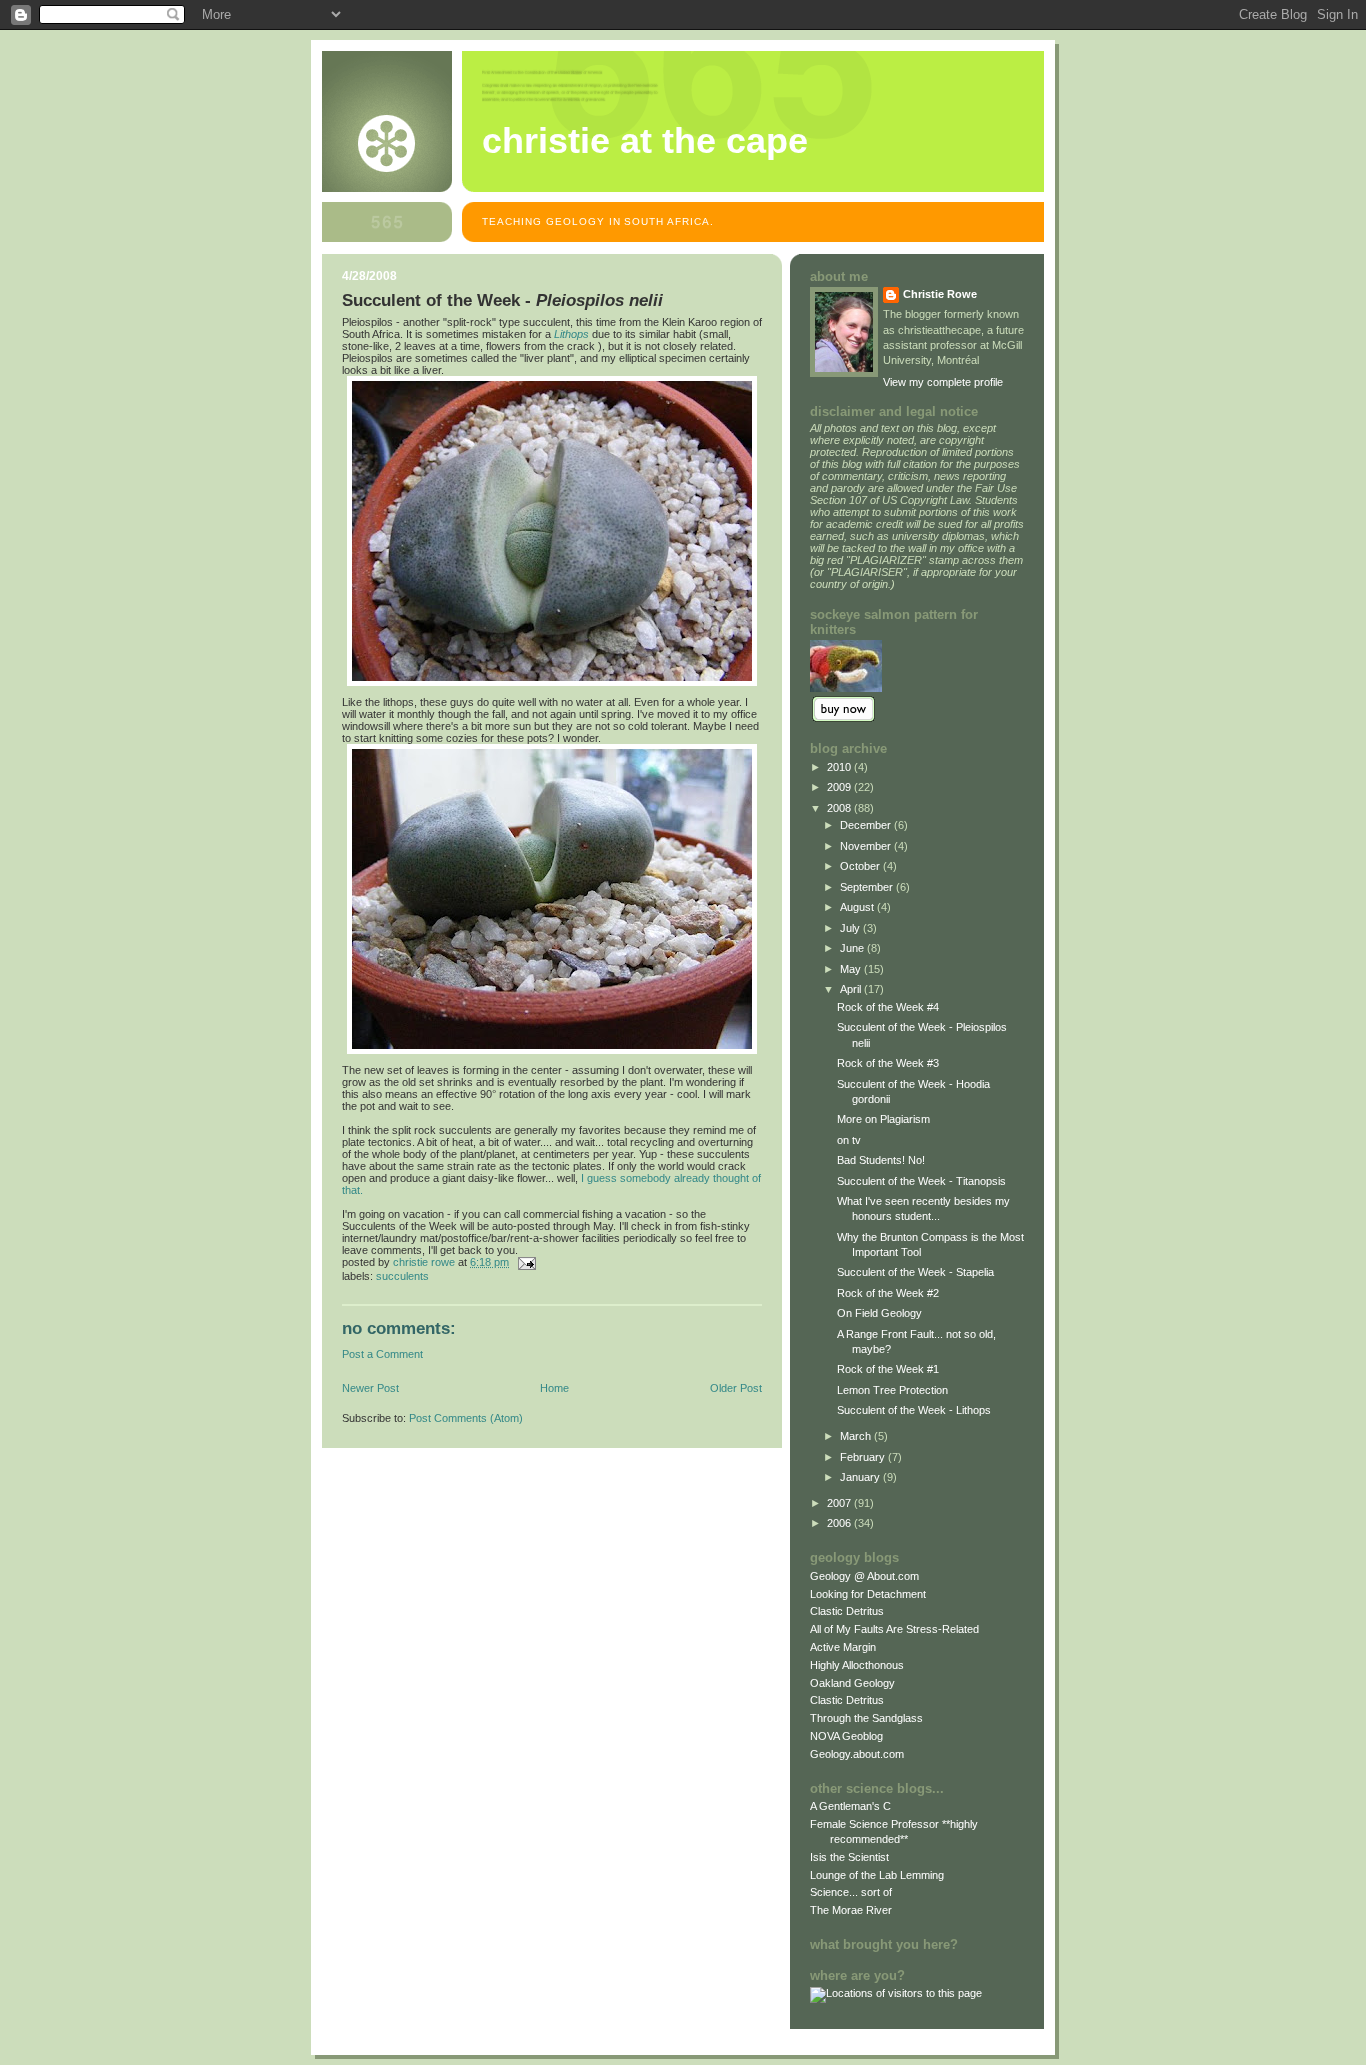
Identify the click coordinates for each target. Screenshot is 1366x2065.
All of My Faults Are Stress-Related (894, 1629)
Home (554, 1388)
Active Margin (843, 1647)
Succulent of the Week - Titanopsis (921, 1181)
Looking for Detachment (868, 1594)
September (868, 887)
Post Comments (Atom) (466, 1418)
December (867, 825)
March (857, 1436)
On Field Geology (879, 1313)
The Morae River (851, 1910)
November (867, 846)
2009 (840, 787)
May (852, 969)
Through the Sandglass (866, 1718)
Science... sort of (851, 1892)
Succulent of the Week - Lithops (914, 1410)
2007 (840, 1503)
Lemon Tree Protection (892, 1390)
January (861, 1477)
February (864, 1457)
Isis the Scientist (849, 1857)
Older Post (736, 1388)
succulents (402, 1276)
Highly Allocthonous (857, 1665)
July (851, 928)
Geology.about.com (857, 1754)
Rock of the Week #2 (888, 1293)
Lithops (571, 334)
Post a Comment (382, 1354)
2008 (840, 808)
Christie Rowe (940, 294)
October (861, 866)
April (852, 989)
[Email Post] (525, 1262)
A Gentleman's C (850, 1806)
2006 (840, 1523)
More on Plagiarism (883, 1119)
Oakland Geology (852, 1683)
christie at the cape (645, 141)
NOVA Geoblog (846, 1736)
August (858, 907)
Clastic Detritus (847, 1611)
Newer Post (370, 1388)
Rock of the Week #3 (888, 1063)
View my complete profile (943, 382)
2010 (840, 767)
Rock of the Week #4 (888, 1007)
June (853, 948)
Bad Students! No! (881, 1160)
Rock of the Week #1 (888, 1369)
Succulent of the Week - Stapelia (915, 1272)
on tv (849, 1140)
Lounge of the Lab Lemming (877, 1875)
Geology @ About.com (864, 1576)
